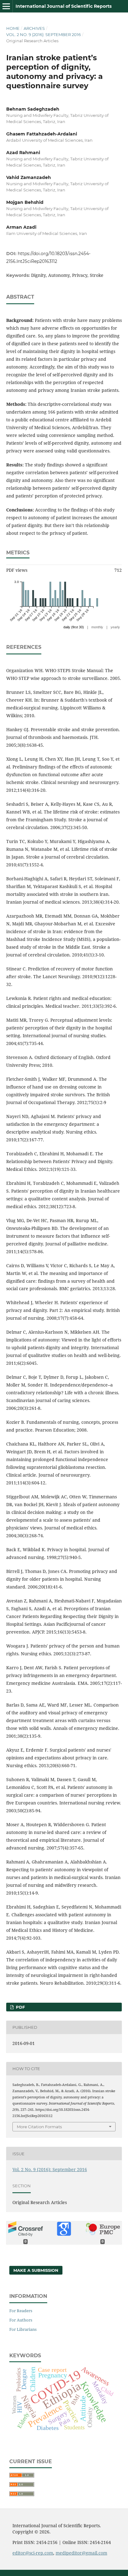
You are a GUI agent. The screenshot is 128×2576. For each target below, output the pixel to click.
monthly (97, 627)
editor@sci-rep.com (33, 2553)
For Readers (21, 2311)
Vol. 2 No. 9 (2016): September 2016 (43, 34)
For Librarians (23, 2329)
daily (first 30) (74, 627)
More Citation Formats (39, 2127)
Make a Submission (36, 2270)
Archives (34, 28)
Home (13, 28)
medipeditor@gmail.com (81, 2553)
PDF (20, 2007)
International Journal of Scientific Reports (64, 6)
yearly (115, 627)
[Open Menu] (6, 6)
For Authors (21, 2320)
